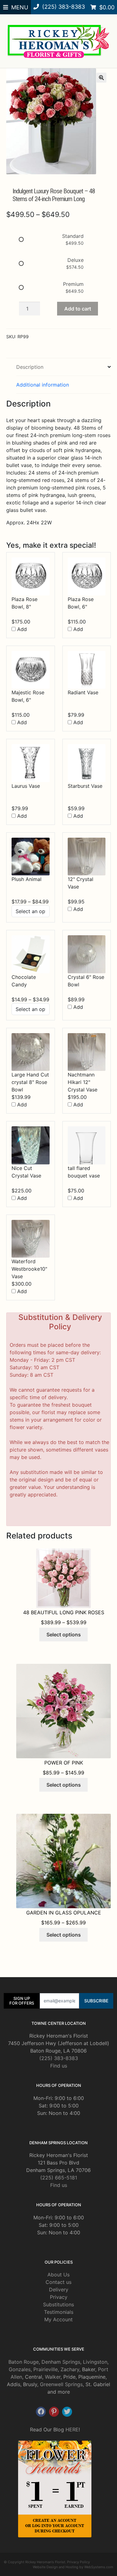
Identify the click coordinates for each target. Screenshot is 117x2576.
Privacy (59, 2297)
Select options (64, 1635)
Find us (59, 2066)
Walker (53, 2377)
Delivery (59, 2290)
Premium (73, 284)
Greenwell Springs (61, 2384)
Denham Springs (61, 2362)
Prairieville (46, 2369)
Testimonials (59, 2312)
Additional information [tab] (43, 385)
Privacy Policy (78, 2562)
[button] (101, 78)
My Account (58, 2319)
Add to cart (78, 309)
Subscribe (96, 2001)
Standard (73, 236)
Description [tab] (30, 367)
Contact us (58, 2282)
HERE (72, 2429)
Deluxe (76, 260)
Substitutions (58, 2304)
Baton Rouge (24, 2362)
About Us (58, 2275)
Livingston (95, 2362)
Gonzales (20, 2369)
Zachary (70, 2369)
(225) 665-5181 (59, 2178)
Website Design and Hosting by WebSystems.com (73, 2567)
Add (21, 629)
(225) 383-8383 (59, 2058)
